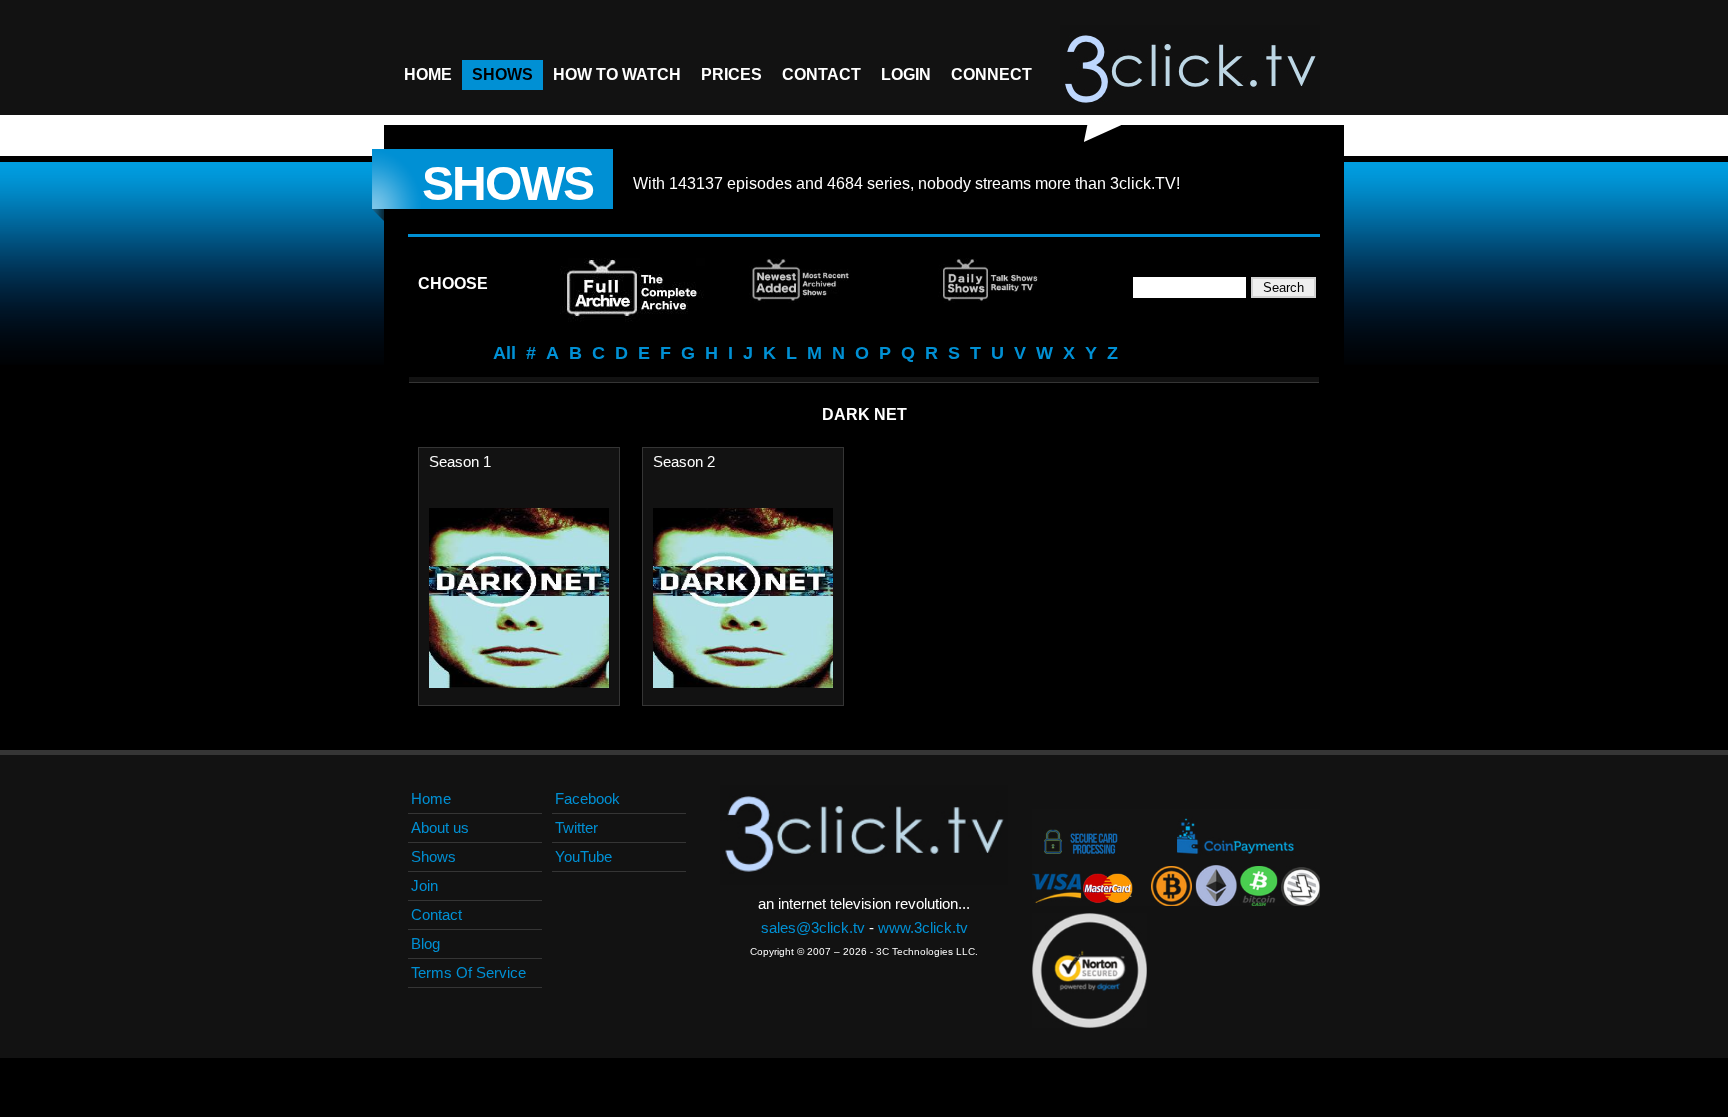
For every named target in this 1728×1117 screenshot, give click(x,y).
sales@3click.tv (813, 927)
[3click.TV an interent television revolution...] (1190, 70)
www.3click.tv (923, 927)
